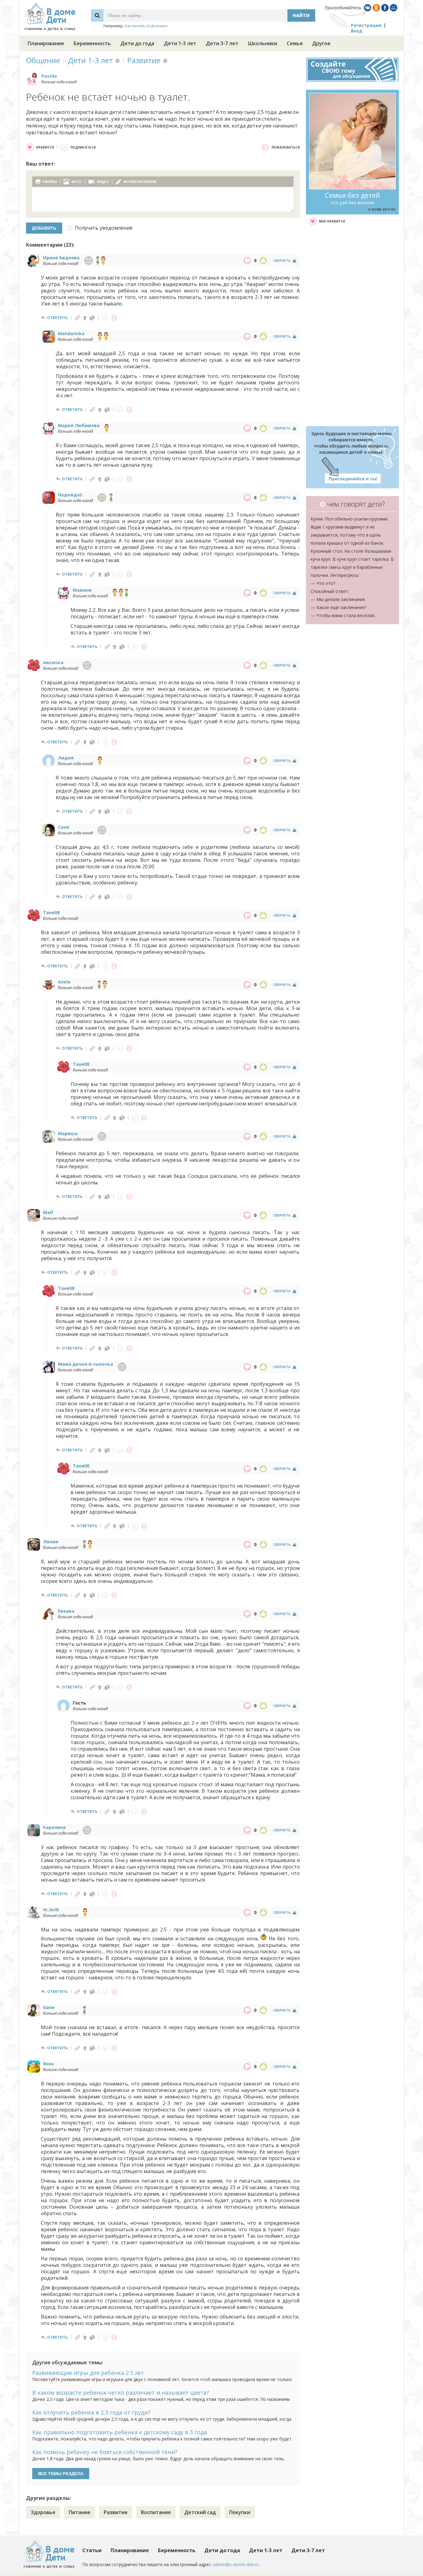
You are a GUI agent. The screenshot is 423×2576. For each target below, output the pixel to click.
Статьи (92, 2550)
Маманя (82, 590)
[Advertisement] (352, 326)
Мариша (68, 1133)
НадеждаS (70, 495)
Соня (63, 827)
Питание (80, 2512)
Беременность (92, 43)
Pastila (49, 76)
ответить (57, 318)
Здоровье (43, 2512)
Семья (295, 43)
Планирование (46, 43)
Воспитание (156, 2512)
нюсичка (53, 662)
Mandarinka (71, 333)
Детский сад (200, 2512)
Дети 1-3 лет (180, 43)
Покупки (240, 2512)
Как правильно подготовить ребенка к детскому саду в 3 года (120, 2432)
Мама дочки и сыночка (85, 1364)
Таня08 (51, 912)
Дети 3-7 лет (222, 43)
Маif (48, 1212)
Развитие (144, 60)
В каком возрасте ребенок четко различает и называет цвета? (121, 2392)
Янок (49, 2064)
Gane (49, 2007)
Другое (321, 43)
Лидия (66, 758)
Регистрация (366, 25)
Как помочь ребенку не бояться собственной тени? (105, 2452)
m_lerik (51, 1910)
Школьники (263, 43)
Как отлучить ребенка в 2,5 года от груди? (91, 2412)
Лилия (51, 1542)
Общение (43, 60)
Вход (357, 31)
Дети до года (137, 43)
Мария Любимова (79, 425)
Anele (64, 982)
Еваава (66, 1611)
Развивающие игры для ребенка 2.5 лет (88, 2373)
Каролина (54, 1827)
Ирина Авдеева (61, 258)
